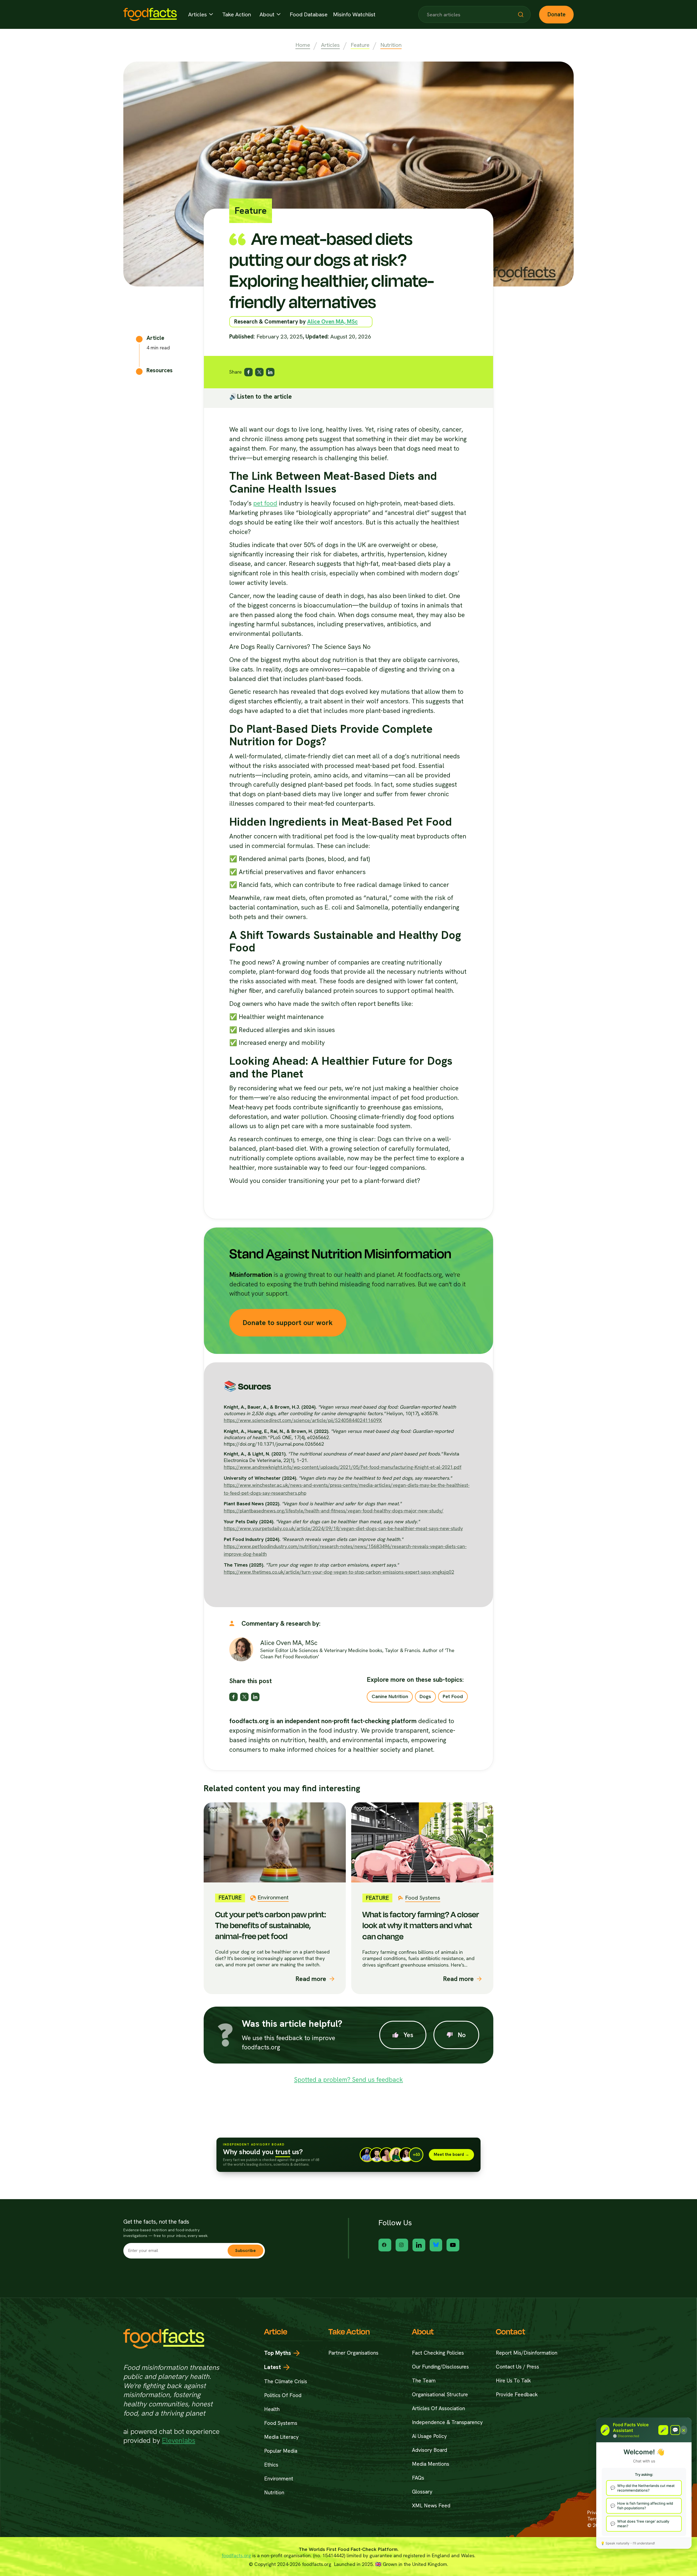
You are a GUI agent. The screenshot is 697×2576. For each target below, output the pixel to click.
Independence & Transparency (447, 2422)
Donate (557, 14)
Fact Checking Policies (438, 2353)
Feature (360, 45)
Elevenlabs (179, 2440)
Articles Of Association (438, 2408)
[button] (201, 14)
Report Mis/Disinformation (527, 2353)
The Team (424, 2381)
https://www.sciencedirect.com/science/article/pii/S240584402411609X (303, 1420)
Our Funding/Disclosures (440, 2367)
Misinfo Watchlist (354, 15)
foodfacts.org (236, 2555)
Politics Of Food (283, 2395)
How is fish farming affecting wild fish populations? (645, 2506)
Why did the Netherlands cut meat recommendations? (646, 2488)
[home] (150, 14)
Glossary (422, 2492)
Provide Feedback (517, 2395)
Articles (330, 45)
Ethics (271, 2465)
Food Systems (281, 2423)
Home (303, 45)
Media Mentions (431, 2464)
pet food (265, 503)
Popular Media (281, 2451)
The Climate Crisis (286, 2381)
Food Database (309, 15)
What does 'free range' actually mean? (643, 2524)
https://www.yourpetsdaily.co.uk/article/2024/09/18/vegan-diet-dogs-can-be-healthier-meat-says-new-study (343, 1528)
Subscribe (245, 2250)
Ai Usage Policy (429, 2436)
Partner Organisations (353, 2353)
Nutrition (391, 45)
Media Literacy (281, 2437)
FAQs (418, 2478)
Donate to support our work (288, 1323)
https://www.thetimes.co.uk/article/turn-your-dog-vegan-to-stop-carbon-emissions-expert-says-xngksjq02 (339, 1572)
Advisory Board (429, 2450)
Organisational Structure (440, 2395)
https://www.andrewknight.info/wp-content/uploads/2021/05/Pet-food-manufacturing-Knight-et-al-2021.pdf (343, 1467)
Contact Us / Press (517, 2367)
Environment (279, 2479)
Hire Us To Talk (513, 2381)
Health (272, 2409)
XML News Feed (431, 2506)
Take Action (237, 15)
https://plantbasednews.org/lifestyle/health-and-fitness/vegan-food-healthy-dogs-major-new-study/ (334, 1511)
